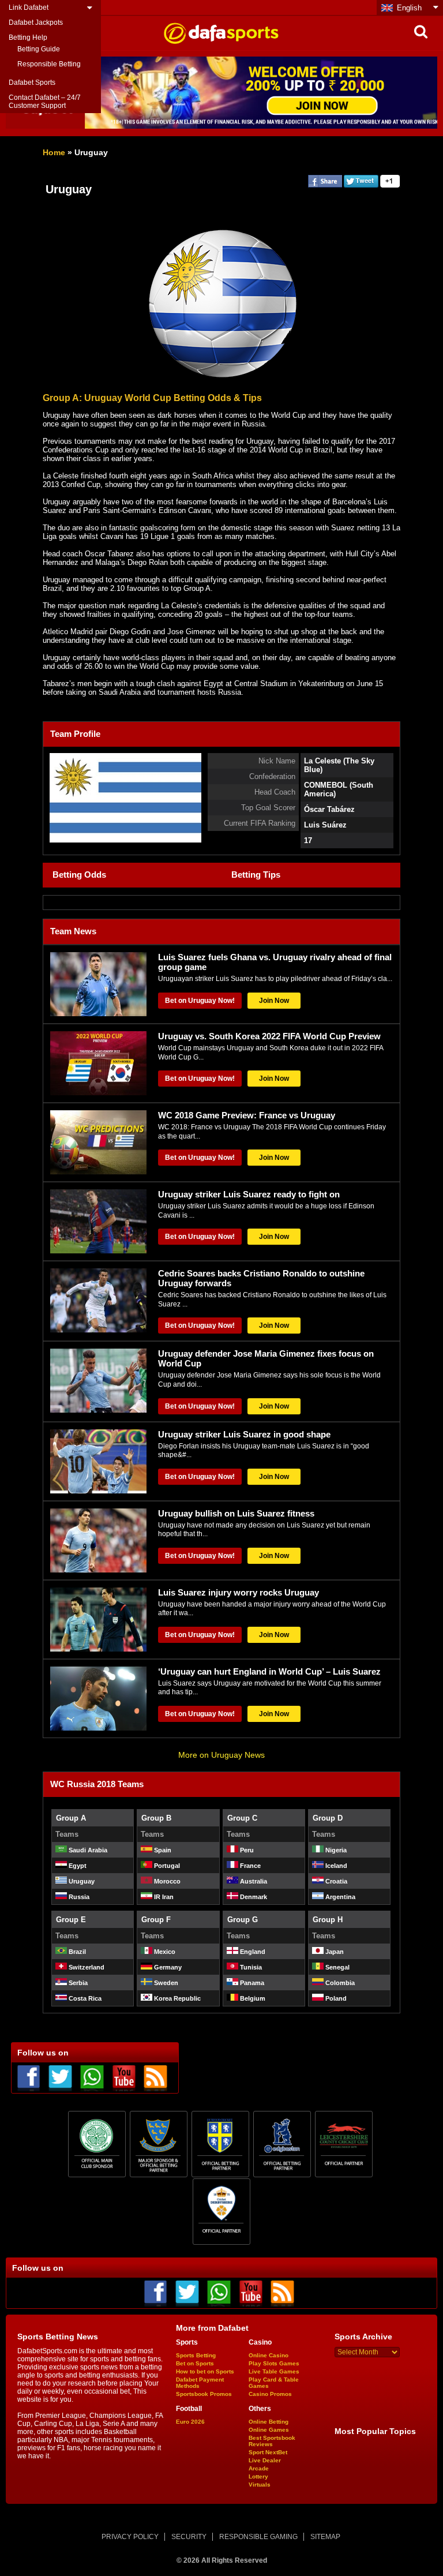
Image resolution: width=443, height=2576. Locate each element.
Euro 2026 (190, 2422)
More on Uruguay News (221, 1755)
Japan (334, 1952)
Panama (251, 1983)
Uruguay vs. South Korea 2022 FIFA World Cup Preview (269, 1036)
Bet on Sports (195, 2363)
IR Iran (163, 1897)
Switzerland (86, 1967)
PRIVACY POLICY (130, 2537)
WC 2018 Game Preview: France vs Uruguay (247, 1115)
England (252, 1952)
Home (54, 152)
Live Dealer (265, 2460)
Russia (78, 1897)
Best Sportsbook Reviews (272, 2441)
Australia (253, 1881)
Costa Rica (84, 1998)
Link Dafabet (29, 8)
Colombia (339, 1983)
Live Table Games (274, 2371)
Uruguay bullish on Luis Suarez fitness (236, 1513)
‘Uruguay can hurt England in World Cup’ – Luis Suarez (269, 1671)
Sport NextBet (268, 2452)
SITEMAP (325, 2537)
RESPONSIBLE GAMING (258, 2537)
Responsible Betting (49, 64)
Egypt (77, 1866)
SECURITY (189, 2537)
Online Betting (269, 2422)
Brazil (76, 1952)
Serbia (77, 1983)
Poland (335, 1998)
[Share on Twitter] (361, 186)
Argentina (339, 1897)
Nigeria (335, 1850)
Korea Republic (177, 1998)
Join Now (274, 1001)
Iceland (335, 1866)
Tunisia (250, 1967)
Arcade (259, 2468)
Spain (162, 1850)
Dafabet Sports (32, 83)
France (249, 1866)
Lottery (258, 2476)
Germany (167, 1967)
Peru (246, 1850)
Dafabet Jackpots (36, 23)
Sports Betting (196, 2355)
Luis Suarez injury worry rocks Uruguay (239, 1592)
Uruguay (81, 1881)
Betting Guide (39, 49)
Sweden (165, 1983)
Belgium (252, 1998)
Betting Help (28, 38)
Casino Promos (270, 2394)
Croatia (335, 1881)
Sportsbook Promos (204, 2394)
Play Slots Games (274, 2363)
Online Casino (269, 2355)
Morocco (166, 1881)
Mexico (164, 1952)
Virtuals (260, 2485)
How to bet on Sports (205, 2371)
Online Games (269, 2430)
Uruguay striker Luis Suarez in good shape (244, 1434)
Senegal (337, 1967)
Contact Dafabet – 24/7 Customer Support (45, 102)
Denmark (253, 1897)
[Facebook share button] (325, 186)
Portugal (166, 1866)
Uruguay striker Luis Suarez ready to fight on (249, 1194)
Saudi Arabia (87, 1850)
